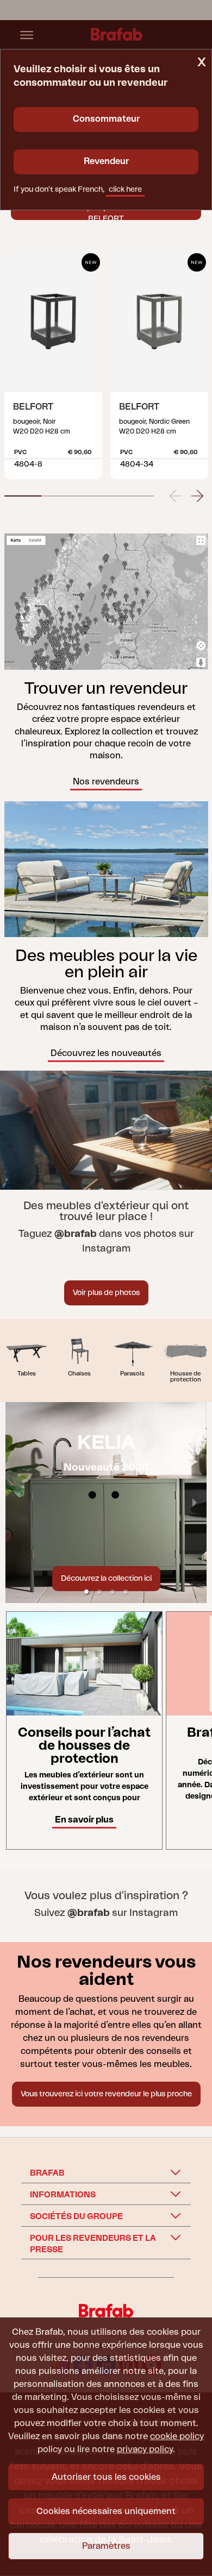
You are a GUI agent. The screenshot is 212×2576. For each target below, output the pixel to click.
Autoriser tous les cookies (106, 2477)
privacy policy (145, 2449)
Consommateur (106, 119)
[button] (23, 496)
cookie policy (177, 2436)
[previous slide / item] (176, 494)
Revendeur (106, 161)
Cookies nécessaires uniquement (106, 2511)
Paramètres (106, 2546)
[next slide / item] (197, 494)
